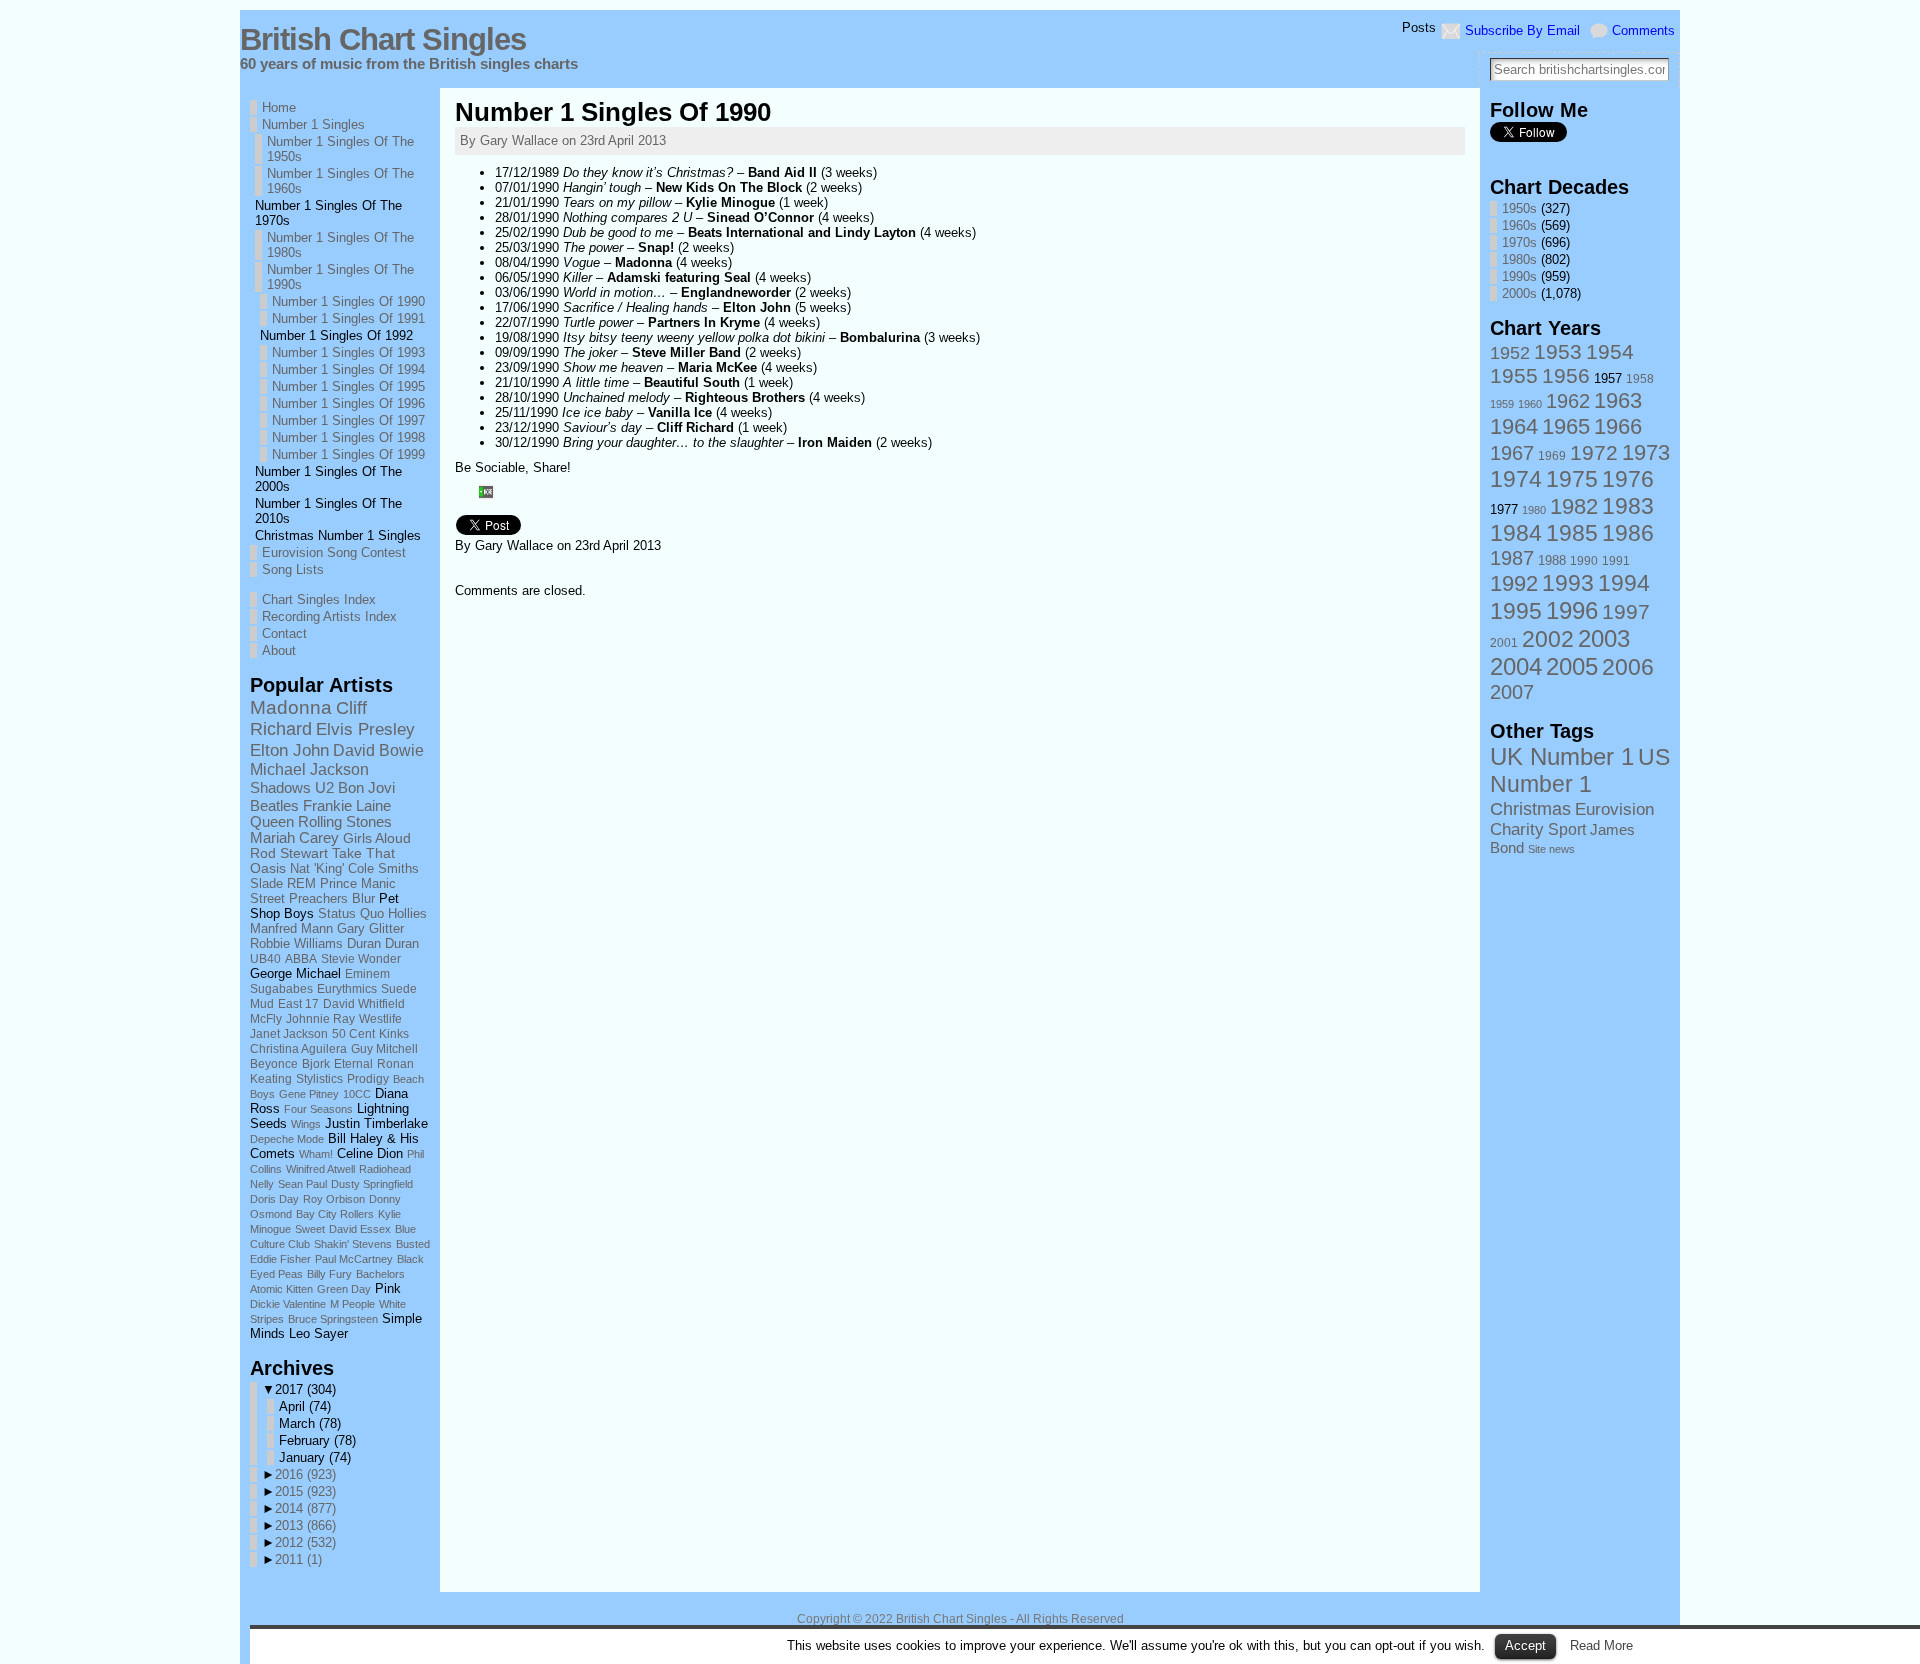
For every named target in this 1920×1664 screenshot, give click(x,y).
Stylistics (319, 1078)
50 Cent (353, 1033)
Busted (413, 1244)
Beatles (274, 805)
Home (279, 107)
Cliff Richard (308, 718)
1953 (1558, 351)
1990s (1519, 276)
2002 (1548, 639)
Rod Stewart (289, 853)
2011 (298, 1559)
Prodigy (368, 1078)
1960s (1519, 225)
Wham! (316, 1154)
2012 (305, 1542)
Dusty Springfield (372, 1184)
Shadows (280, 787)
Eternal (353, 1063)
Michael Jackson (309, 769)
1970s (1519, 242)
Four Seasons (318, 1109)
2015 (305, 1491)
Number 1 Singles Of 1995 (348, 386)
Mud (262, 1004)
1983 (1628, 506)
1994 (1624, 583)
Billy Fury (329, 1274)
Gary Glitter (370, 929)
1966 (1618, 426)
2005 (1572, 666)
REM (301, 883)
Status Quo (351, 914)
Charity (1517, 829)
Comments (1643, 30)
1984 (1516, 533)
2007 (1512, 692)
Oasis (268, 868)
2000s (1519, 293)
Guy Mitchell (384, 1048)
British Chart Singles (383, 39)
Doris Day (274, 1199)
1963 (1618, 400)
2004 (1516, 666)
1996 (1572, 610)
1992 (1514, 583)
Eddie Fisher (280, 1259)
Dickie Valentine (288, 1304)
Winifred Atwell (320, 1169)
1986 (1628, 533)
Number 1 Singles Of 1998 (348, 437)
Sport (1567, 829)
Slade (266, 883)
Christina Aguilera (298, 1048)
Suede (399, 989)
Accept (1525, 1645)
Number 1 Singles (313, 124)
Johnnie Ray (320, 1018)
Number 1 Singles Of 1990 (348, 301)
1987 (1512, 558)
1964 (1514, 426)
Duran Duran (383, 944)
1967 (1512, 453)
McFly (266, 1019)
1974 (1516, 479)
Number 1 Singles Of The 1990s (340, 277)
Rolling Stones (345, 822)
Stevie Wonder (361, 959)
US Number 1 (1580, 770)
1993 (1568, 583)
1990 (1584, 561)
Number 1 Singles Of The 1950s (340, 149)
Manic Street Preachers (323, 891)
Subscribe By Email (1522, 30)
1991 (1616, 561)
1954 (1610, 351)
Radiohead (385, 1169)
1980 (1534, 510)
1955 (1514, 375)
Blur (363, 899)
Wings (306, 1124)
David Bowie (378, 750)
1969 (1552, 456)
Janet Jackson (289, 1033)
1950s (1519, 208)
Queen (272, 822)
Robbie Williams (296, 944)
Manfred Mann (291, 929)
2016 (305, 1474)
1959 (1502, 404)
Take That (363, 853)
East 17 (298, 1004)
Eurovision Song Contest (334, 552)
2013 (305, 1525)
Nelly (262, 1184)
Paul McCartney (354, 1259)
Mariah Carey (294, 838)
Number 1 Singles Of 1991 (348, 318)
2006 (1628, 667)
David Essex (360, 1229)
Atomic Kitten (281, 1289)
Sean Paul (302, 1184)
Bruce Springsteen (333, 1319)
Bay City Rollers (335, 1214)
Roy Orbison (334, 1199)
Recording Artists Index (329, 616)
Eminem (367, 974)
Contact (284, 633)
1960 (1530, 404)
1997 (1626, 612)
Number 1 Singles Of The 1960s (340, 181)
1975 (1572, 479)
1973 (1646, 452)
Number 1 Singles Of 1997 (348, 420)
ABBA (301, 959)
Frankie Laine (347, 806)
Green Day (344, 1289)
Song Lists (293, 569)
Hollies (407, 914)
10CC (357, 1094)
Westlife (380, 1018)
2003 (1604, 638)
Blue (405, 1229)
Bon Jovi (366, 787)
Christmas (1530, 808)
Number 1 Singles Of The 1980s (340, 245)
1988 (1552, 561)
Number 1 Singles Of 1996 (348, 403)
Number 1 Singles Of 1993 (348, 352)
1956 (1566, 375)
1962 (1568, 401)
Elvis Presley (365, 729)
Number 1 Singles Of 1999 (348, 454)
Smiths (398, 868)
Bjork (316, 1063)
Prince (338, 884)
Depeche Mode (287, 1139)
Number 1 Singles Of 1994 (348, 369)
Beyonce (274, 1063)
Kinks (394, 1033)
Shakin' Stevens (353, 1244)
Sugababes (281, 989)
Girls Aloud (377, 838)
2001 (1504, 643)
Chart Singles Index (319, 599)
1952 (1510, 353)
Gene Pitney (309, 1094)
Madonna (291, 707)
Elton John (289, 750)
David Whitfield (364, 1004)
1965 (1566, 426)
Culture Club (280, 1244)
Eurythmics (347, 989)
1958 (1640, 379)
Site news (1551, 849)
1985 (1572, 533)
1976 (1628, 479)
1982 (1574, 506)
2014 (305, 1508)
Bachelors (380, 1274)
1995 (1516, 611)
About (279, 650)
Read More (1601, 1645)
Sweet (310, 1229)
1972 (1594, 452)
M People (352, 1304)
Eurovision (1614, 809)
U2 (324, 787)
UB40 (265, 959)
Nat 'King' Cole (332, 868)
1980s (1519, 259)
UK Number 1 (1562, 756)
